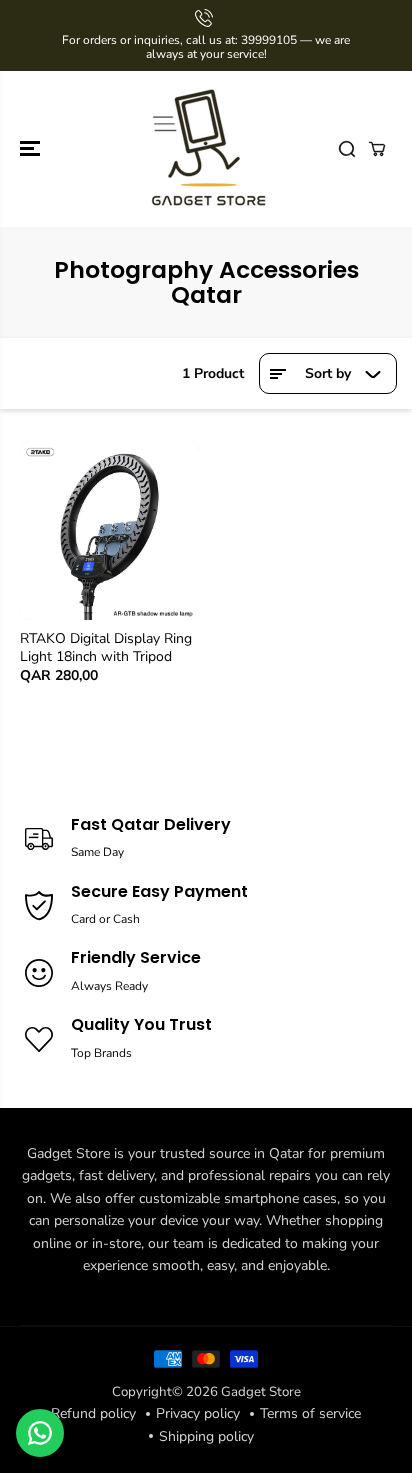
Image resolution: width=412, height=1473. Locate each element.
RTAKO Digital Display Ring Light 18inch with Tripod (106, 648)
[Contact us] (40, 1433)
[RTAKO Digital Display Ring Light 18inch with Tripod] (109, 530)
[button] (32, 149)
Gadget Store (261, 1392)
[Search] (347, 149)
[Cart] (377, 149)
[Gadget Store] (206, 149)
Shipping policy (206, 1436)
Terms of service (310, 1413)
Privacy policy (198, 1413)
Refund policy (93, 1413)
